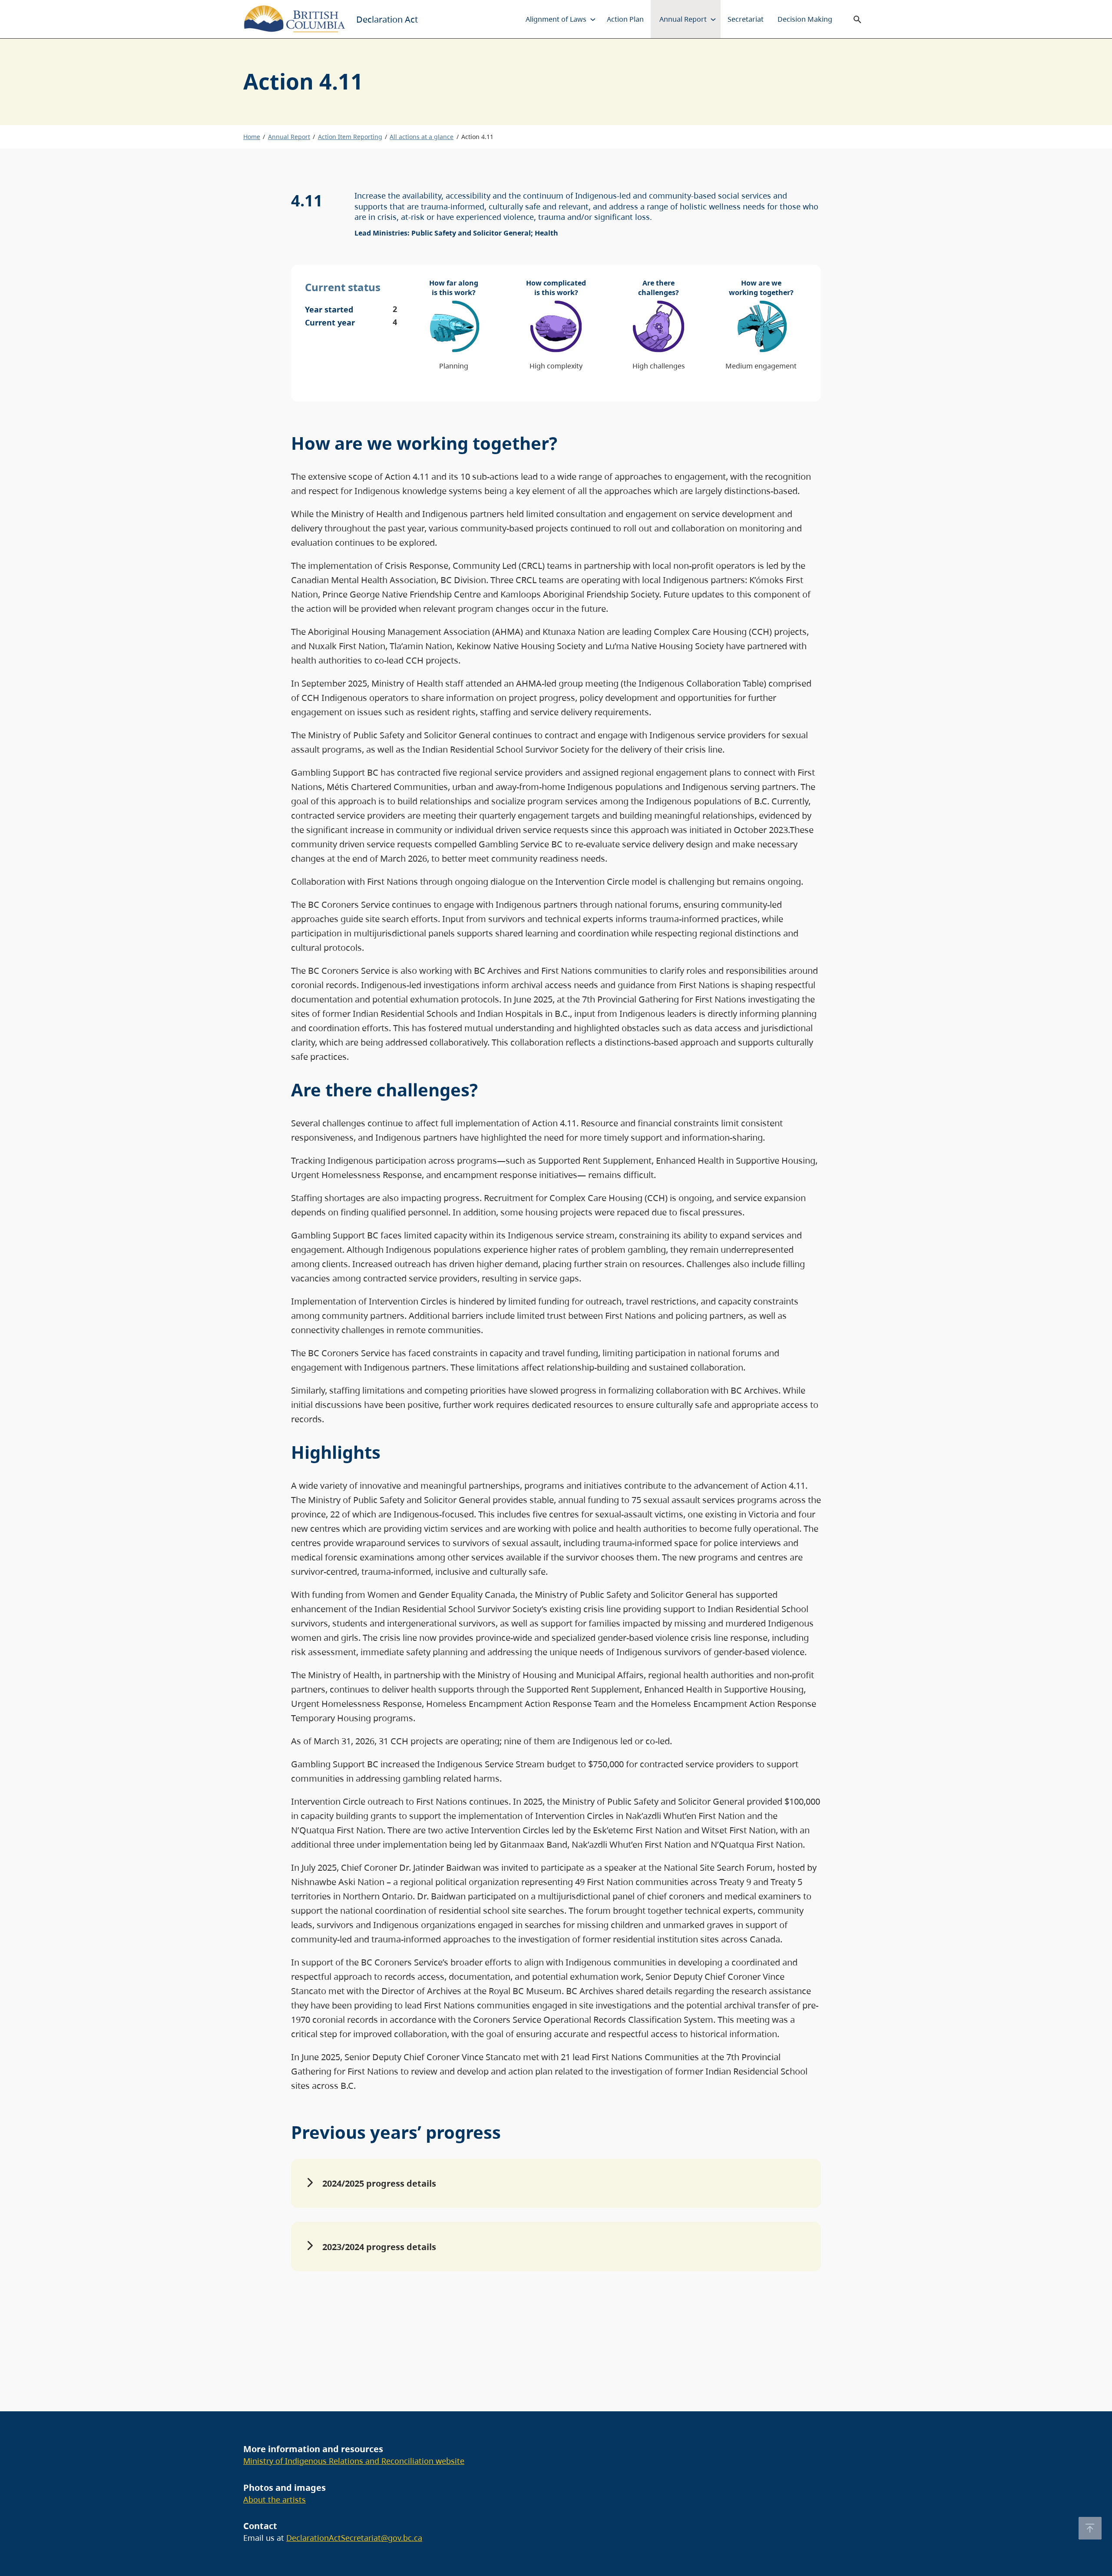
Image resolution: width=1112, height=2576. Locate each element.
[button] (556, 2184)
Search (857, 19)
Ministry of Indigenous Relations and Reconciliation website (354, 2461)
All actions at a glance (422, 137)
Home (252, 137)
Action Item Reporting (350, 137)
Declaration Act (387, 19)
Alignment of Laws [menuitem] (556, 19)
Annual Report (289, 137)
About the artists (275, 2500)
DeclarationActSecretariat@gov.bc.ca (354, 2538)
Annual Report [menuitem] (683, 19)
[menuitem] (593, 19)
